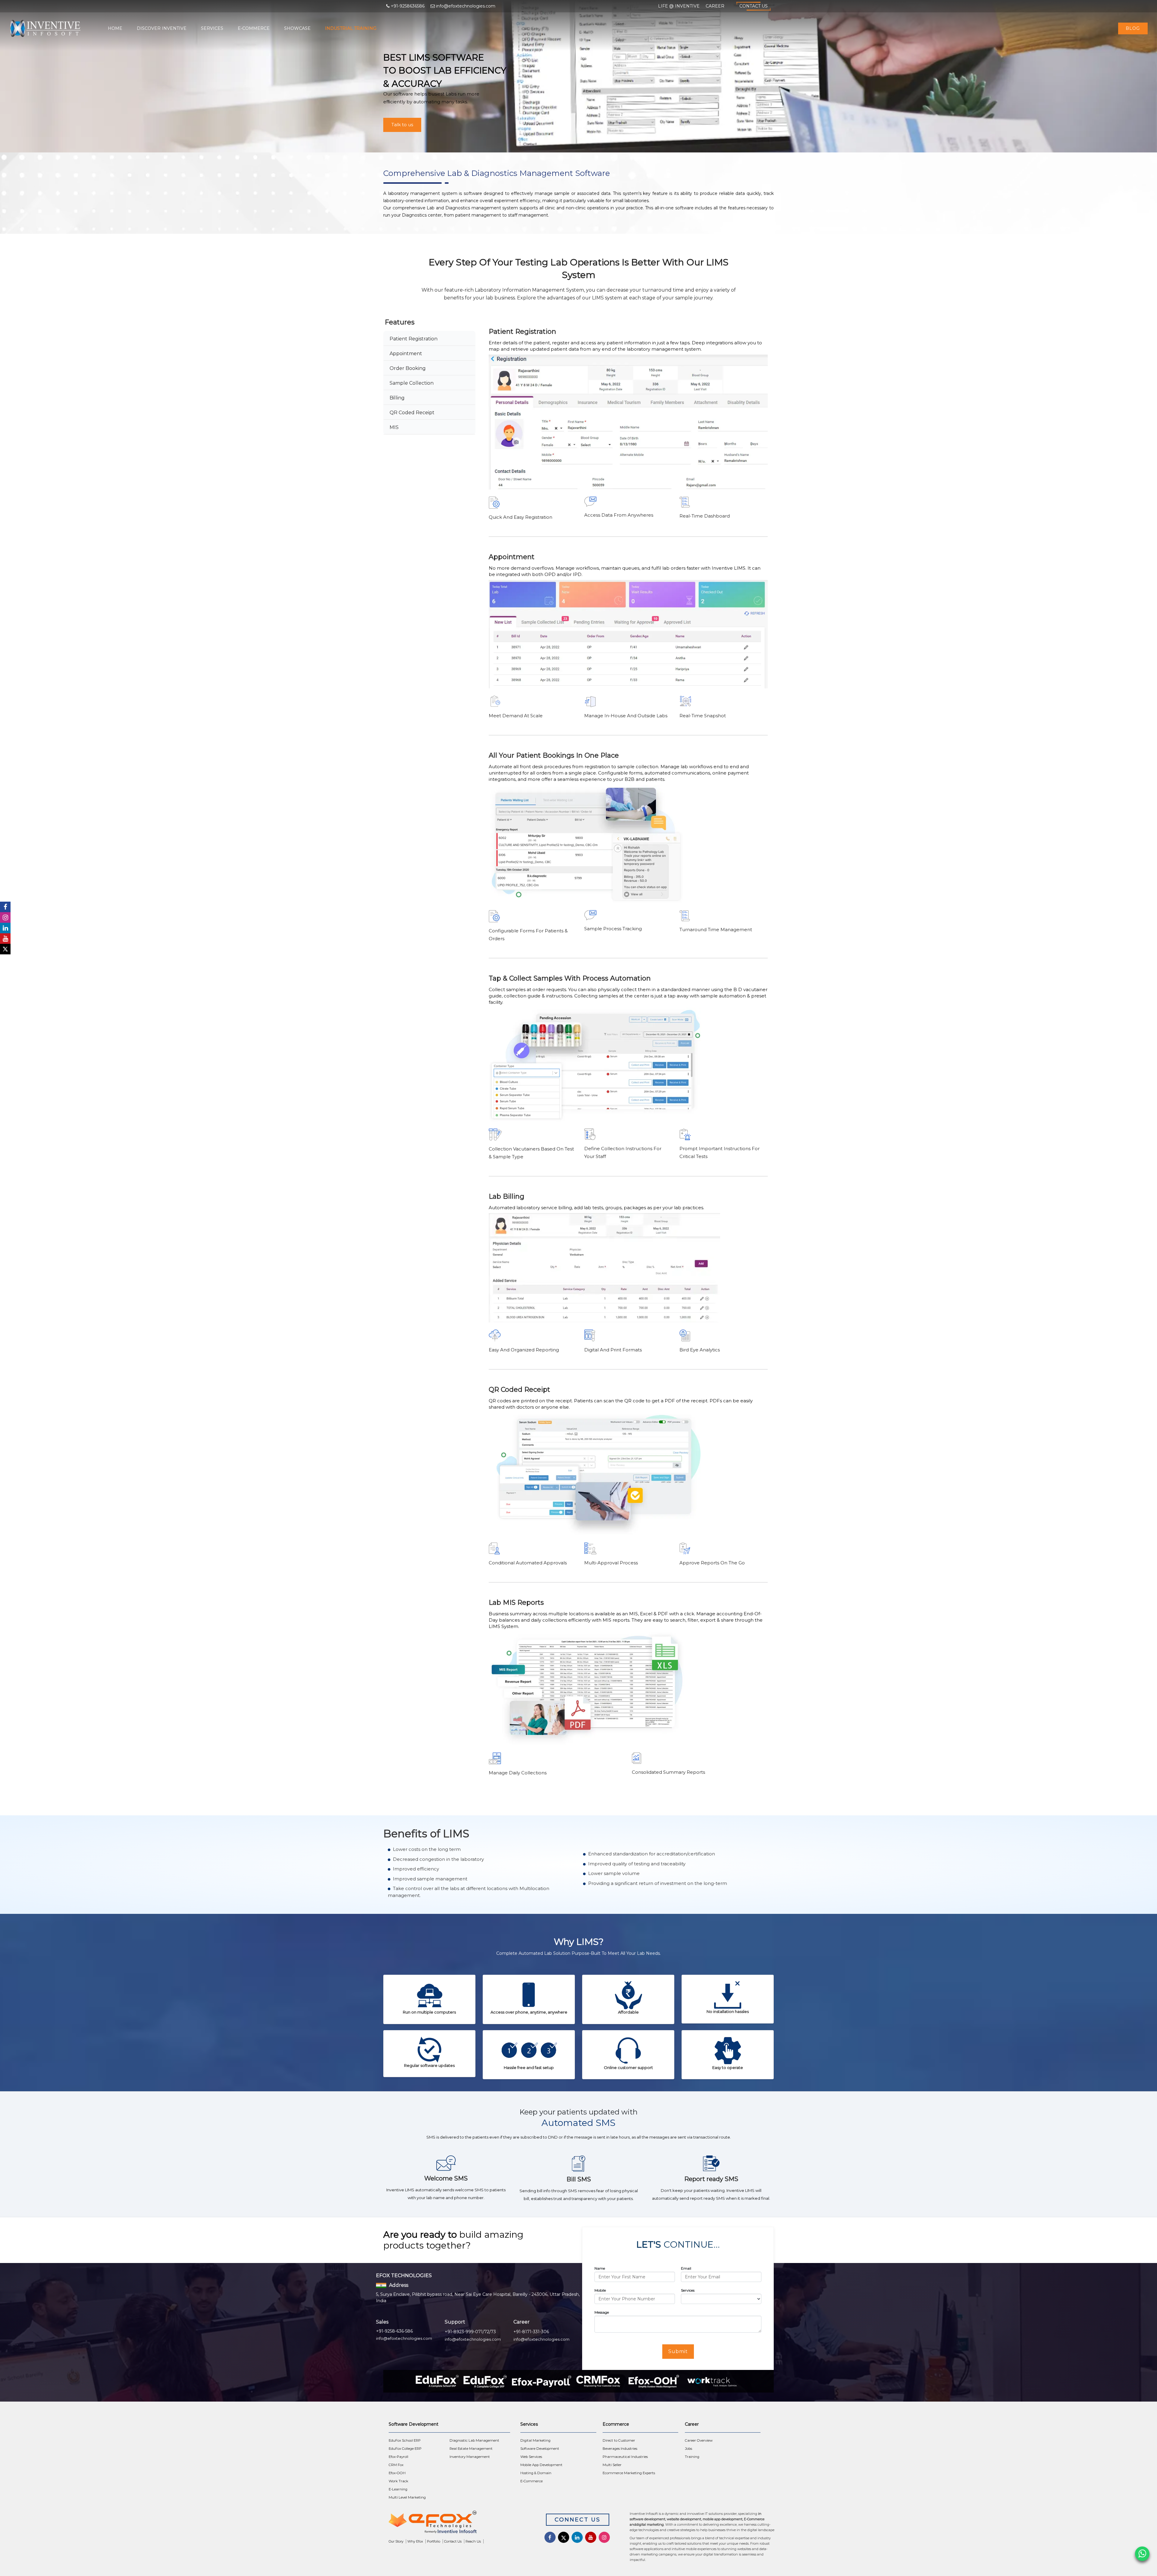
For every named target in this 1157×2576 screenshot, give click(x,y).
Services (212, 28)
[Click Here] (458, 2523)
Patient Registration (414, 339)
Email (686, 2268)
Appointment (406, 354)
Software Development (540, 2449)
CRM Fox (396, 2465)
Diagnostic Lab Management (474, 2440)
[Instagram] (5, 917)
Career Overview (699, 2440)
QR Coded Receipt (412, 413)
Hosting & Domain (536, 2473)
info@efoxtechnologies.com (404, 2338)
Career (715, 6)
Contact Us (754, 6)
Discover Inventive (162, 28)
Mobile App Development (541, 2465)
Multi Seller (612, 2465)
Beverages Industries (620, 2449)
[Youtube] (5, 939)
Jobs (688, 2449)
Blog (1133, 28)
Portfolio (434, 2541)
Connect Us (578, 2520)
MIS (394, 427)
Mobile (600, 2290)
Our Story (396, 2541)
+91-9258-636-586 (394, 2331)
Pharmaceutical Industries (625, 2457)
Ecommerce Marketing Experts (629, 2473)
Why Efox (415, 2541)
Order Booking (408, 368)
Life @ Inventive (679, 6)
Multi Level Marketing (407, 2497)
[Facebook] (5, 907)
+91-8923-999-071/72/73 (470, 2332)
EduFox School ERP (405, 2440)
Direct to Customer (619, 2440)
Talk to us (402, 125)
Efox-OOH (397, 2473)
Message (602, 2312)
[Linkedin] (5, 928)
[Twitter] (5, 949)
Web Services (531, 2457)
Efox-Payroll (398, 2457)
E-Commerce (254, 28)
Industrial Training (351, 28)
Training (692, 2457)
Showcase (297, 28)
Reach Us (473, 2541)
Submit (678, 2351)
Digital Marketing (535, 2440)
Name (600, 2268)
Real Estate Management (471, 2449)
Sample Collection (412, 383)
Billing (397, 398)
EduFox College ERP (405, 2449)
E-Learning (398, 2489)
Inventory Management (470, 2457)
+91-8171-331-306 (531, 2332)
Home (115, 28)
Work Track (398, 2481)
